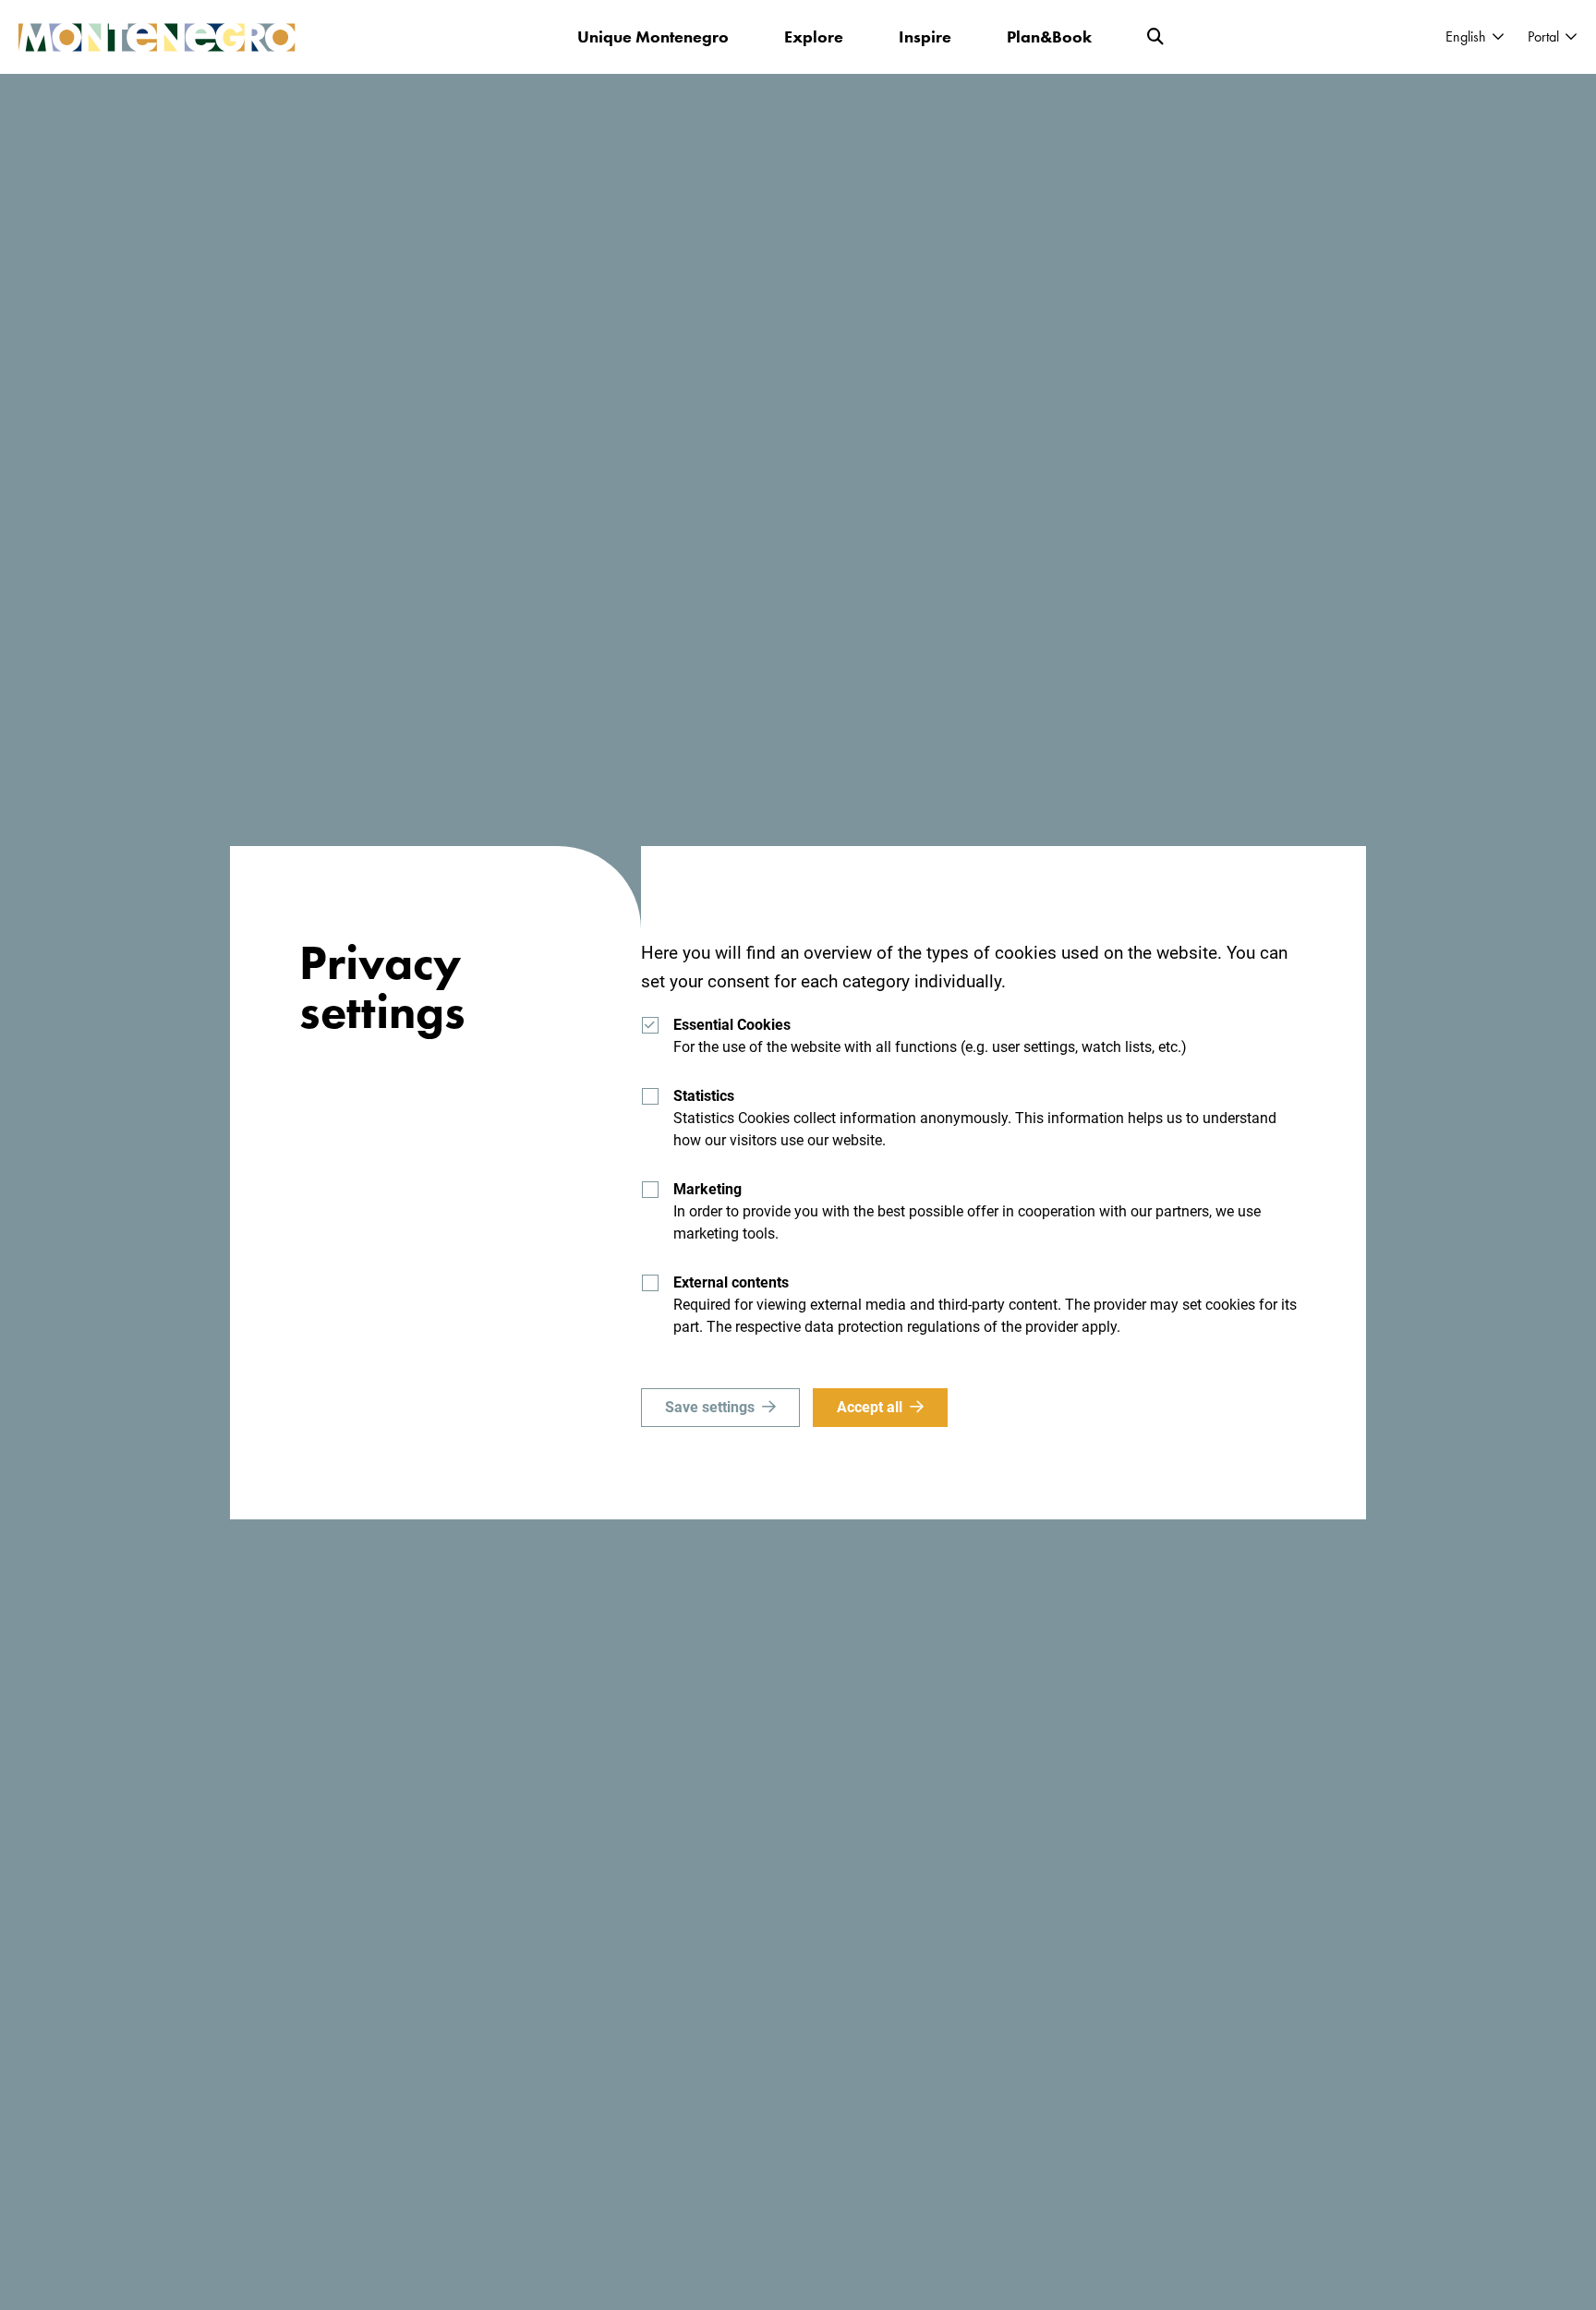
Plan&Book (1049, 36)
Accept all (870, 1407)
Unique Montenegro (653, 36)
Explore (814, 36)
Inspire (925, 36)
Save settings (710, 1407)
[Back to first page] (157, 37)
